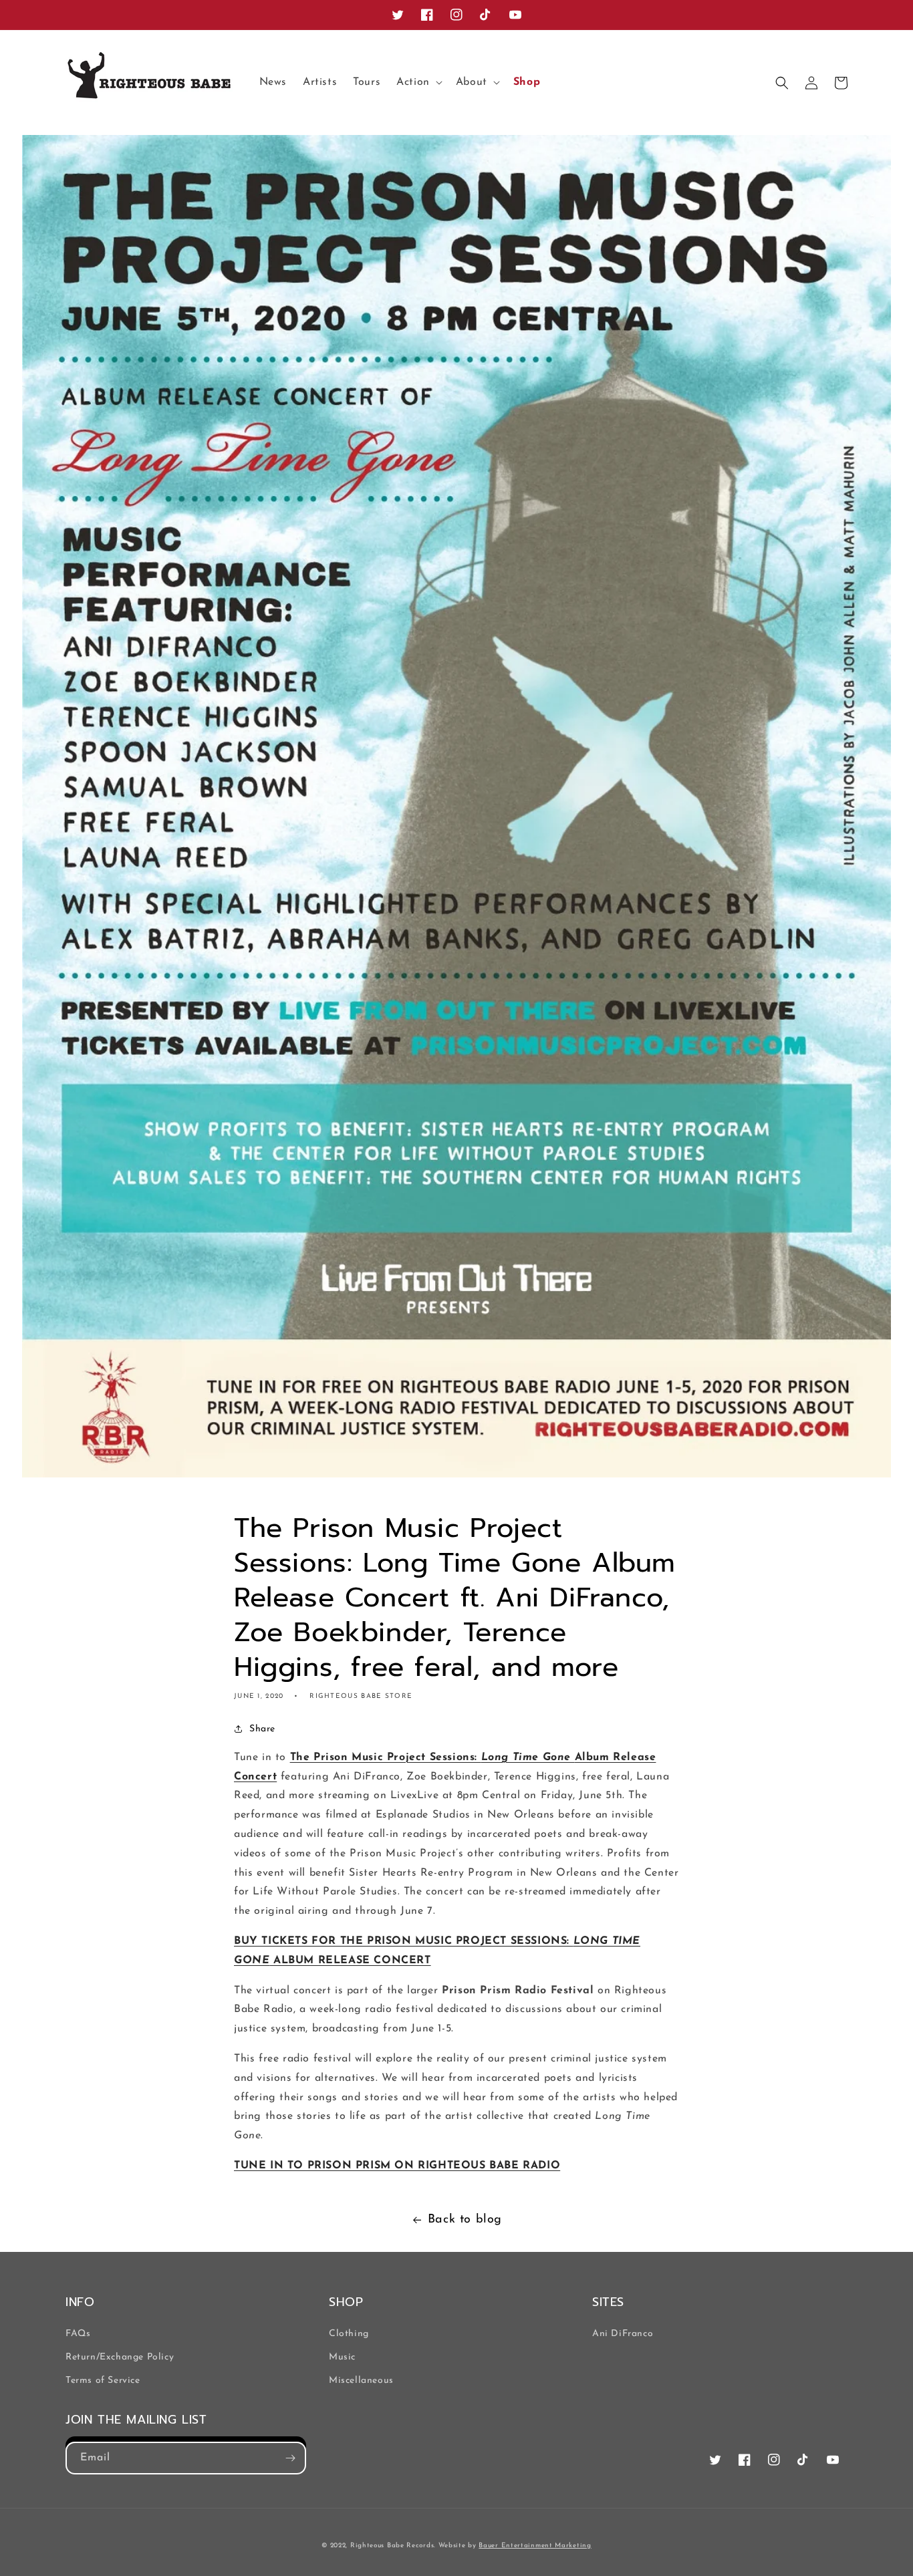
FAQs (78, 2334)
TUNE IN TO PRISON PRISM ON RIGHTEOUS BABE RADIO (397, 2166)
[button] (418, 83)
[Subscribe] (290, 2458)
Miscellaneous (361, 2381)
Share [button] (262, 1729)
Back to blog (465, 2220)
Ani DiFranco (623, 2334)
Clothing (349, 2334)
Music (342, 2357)
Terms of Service (103, 2381)
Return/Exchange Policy (120, 2357)
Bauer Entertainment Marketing (535, 2546)
